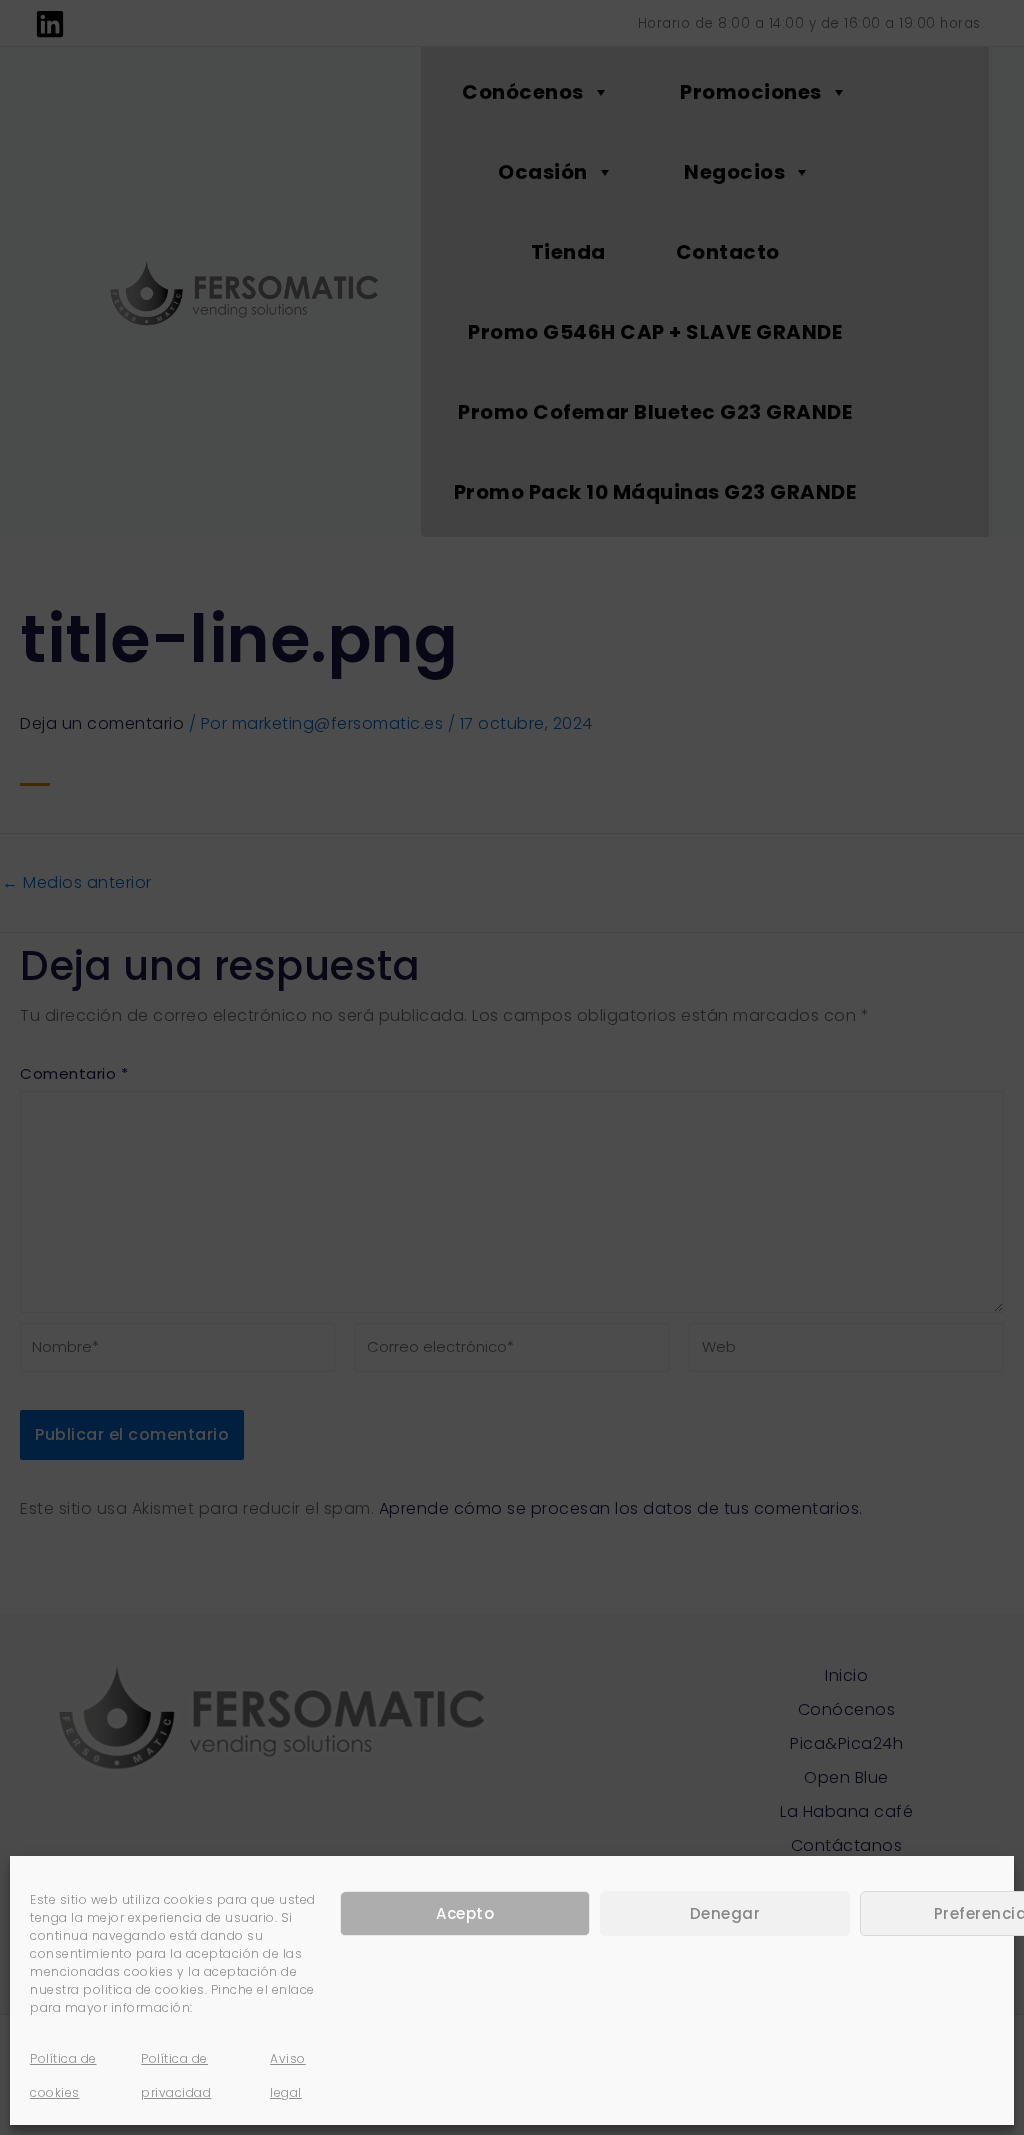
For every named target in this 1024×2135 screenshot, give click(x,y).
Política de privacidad (176, 2075)
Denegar (725, 1913)
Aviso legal (288, 2075)
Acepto (465, 1913)
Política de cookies (63, 2075)
